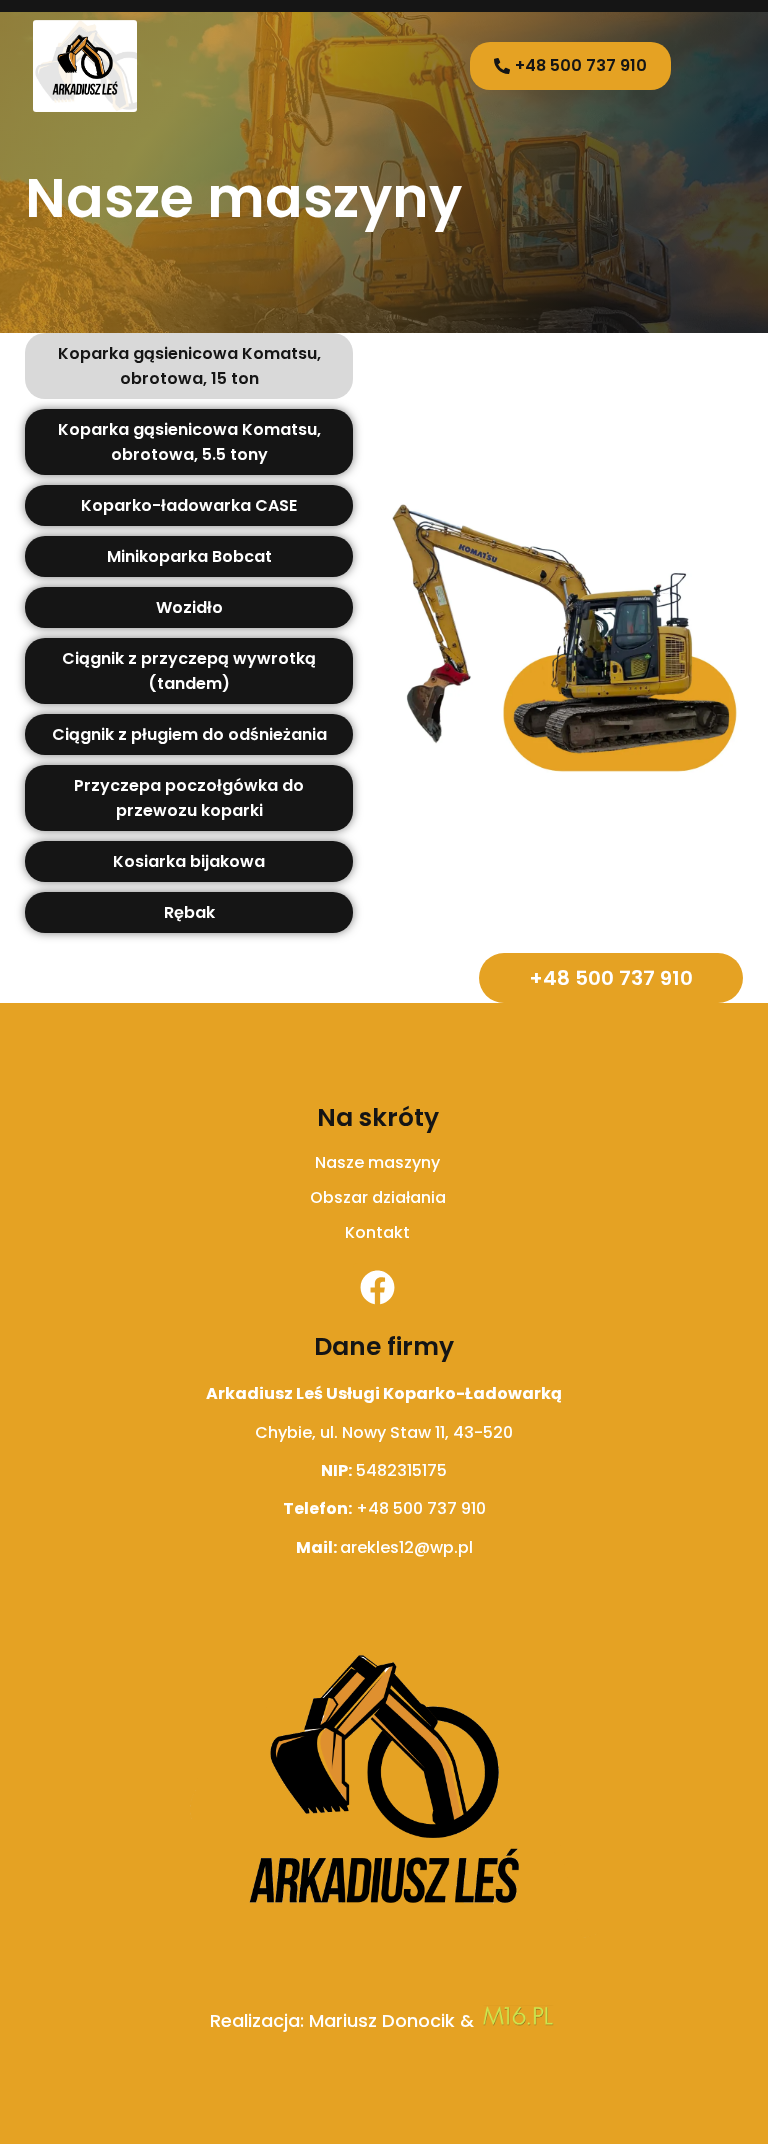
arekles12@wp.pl (406, 1547)
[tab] (189, 366)
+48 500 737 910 (421, 1508)
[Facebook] (377, 1287)
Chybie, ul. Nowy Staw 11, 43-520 (384, 1432)
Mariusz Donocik (382, 2020)
